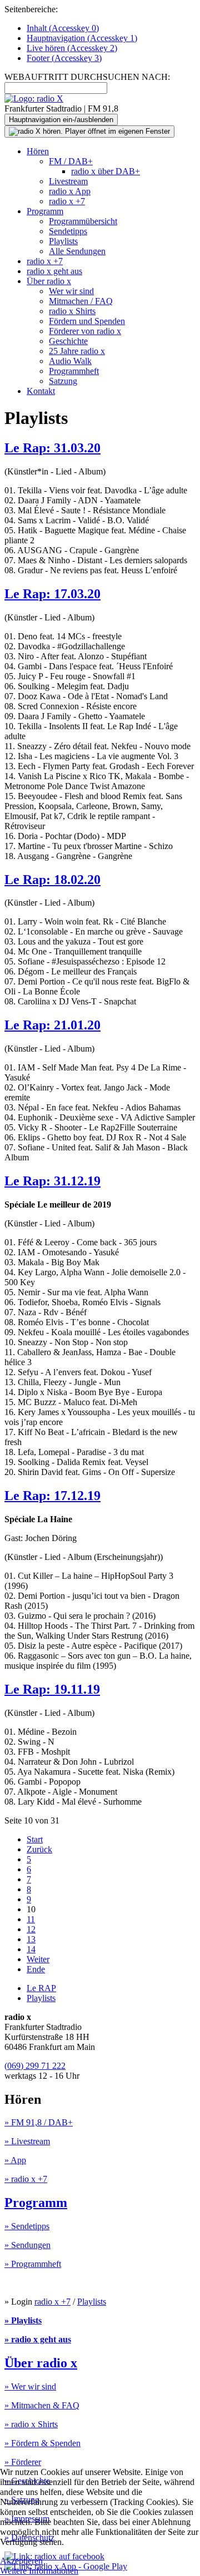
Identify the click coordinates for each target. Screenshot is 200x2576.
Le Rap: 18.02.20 (52, 880)
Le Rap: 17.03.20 (52, 594)
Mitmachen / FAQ (81, 301)
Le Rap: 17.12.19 (52, 1496)
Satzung (63, 381)
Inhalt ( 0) (63, 28)
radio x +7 (67, 201)
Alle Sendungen (77, 251)
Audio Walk (70, 361)
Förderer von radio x (85, 331)
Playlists (63, 241)
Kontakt (41, 391)
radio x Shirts (72, 311)
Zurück (39, 1849)
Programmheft (74, 371)
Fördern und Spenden (87, 321)
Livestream (68, 181)
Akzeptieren (21, 2561)
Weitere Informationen (39, 2571)
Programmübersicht (83, 221)
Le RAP (41, 1988)
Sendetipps (68, 231)
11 (31, 1919)
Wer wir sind (71, 291)
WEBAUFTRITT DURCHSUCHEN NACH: (87, 77)
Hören (38, 151)
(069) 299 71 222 (35, 2066)
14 (31, 1949)
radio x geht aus (54, 271)
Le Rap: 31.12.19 (52, 1181)
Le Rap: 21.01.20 (52, 1025)
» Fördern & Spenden (42, 2443)
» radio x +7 (26, 2179)
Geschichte (68, 341)
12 (31, 1929)
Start (35, 1839)
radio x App (70, 191)
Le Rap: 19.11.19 (52, 1689)
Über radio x (49, 281)
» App (15, 2160)
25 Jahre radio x (77, 351)
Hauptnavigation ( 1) (82, 38)
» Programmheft (33, 2264)
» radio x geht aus (38, 2339)
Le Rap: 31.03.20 (52, 448)
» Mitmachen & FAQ (42, 2405)
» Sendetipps (27, 2226)
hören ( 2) (72, 48)
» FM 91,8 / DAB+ (39, 2122)
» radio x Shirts (31, 2424)
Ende (36, 1969)
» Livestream (27, 2141)
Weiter (38, 1959)
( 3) (64, 58)
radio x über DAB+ (106, 171)
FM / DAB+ (71, 161)
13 (31, 1939)
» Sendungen (27, 2245)
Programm (45, 211)
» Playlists (23, 2320)
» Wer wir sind (30, 2386)
